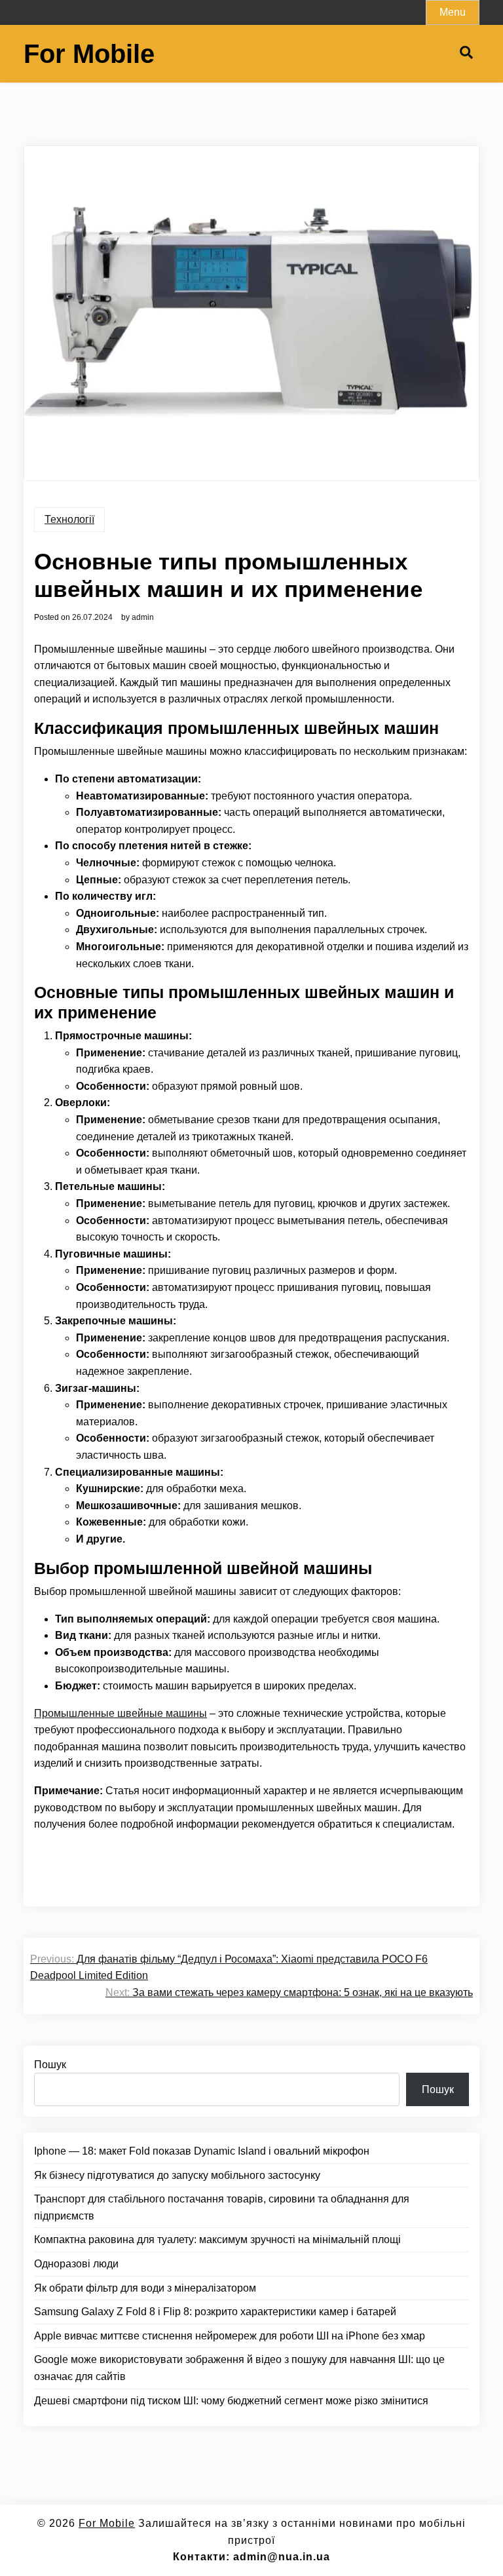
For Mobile (89, 54)
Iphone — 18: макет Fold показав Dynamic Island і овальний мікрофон (202, 2151)
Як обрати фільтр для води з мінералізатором (145, 2288)
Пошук (50, 2065)
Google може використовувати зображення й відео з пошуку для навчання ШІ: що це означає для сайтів (239, 2368)
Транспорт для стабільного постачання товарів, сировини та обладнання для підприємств (222, 2207)
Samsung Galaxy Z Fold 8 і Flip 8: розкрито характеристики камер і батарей (215, 2312)
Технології (69, 519)
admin (143, 617)
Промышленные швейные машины (121, 1713)
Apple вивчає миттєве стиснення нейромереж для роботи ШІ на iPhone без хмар (230, 2336)
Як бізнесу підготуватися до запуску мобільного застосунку (177, 2175)
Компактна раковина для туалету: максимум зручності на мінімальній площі (217, 2240)
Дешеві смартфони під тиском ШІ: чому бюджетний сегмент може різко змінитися (231, 2401)
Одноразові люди (76, 2264)
